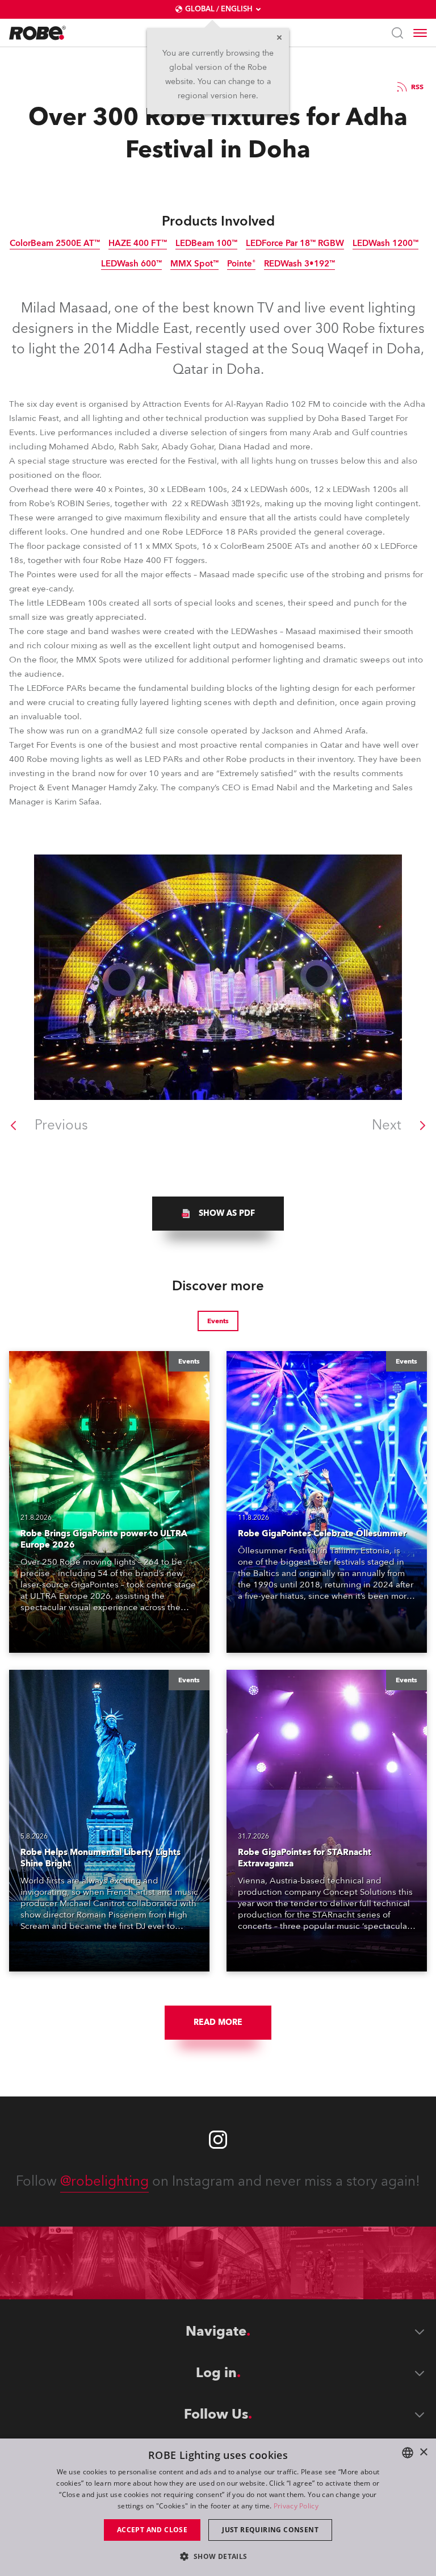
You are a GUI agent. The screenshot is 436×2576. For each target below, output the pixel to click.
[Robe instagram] (218, 2140)
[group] (218, 1214)
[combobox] (408, 2453)
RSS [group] (417, 87)
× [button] (423, 2452)
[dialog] (218, 2507)
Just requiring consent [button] (270, 2530)
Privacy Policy (296, 2506)
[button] (218, 2556)
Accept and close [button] (152, 2530)
